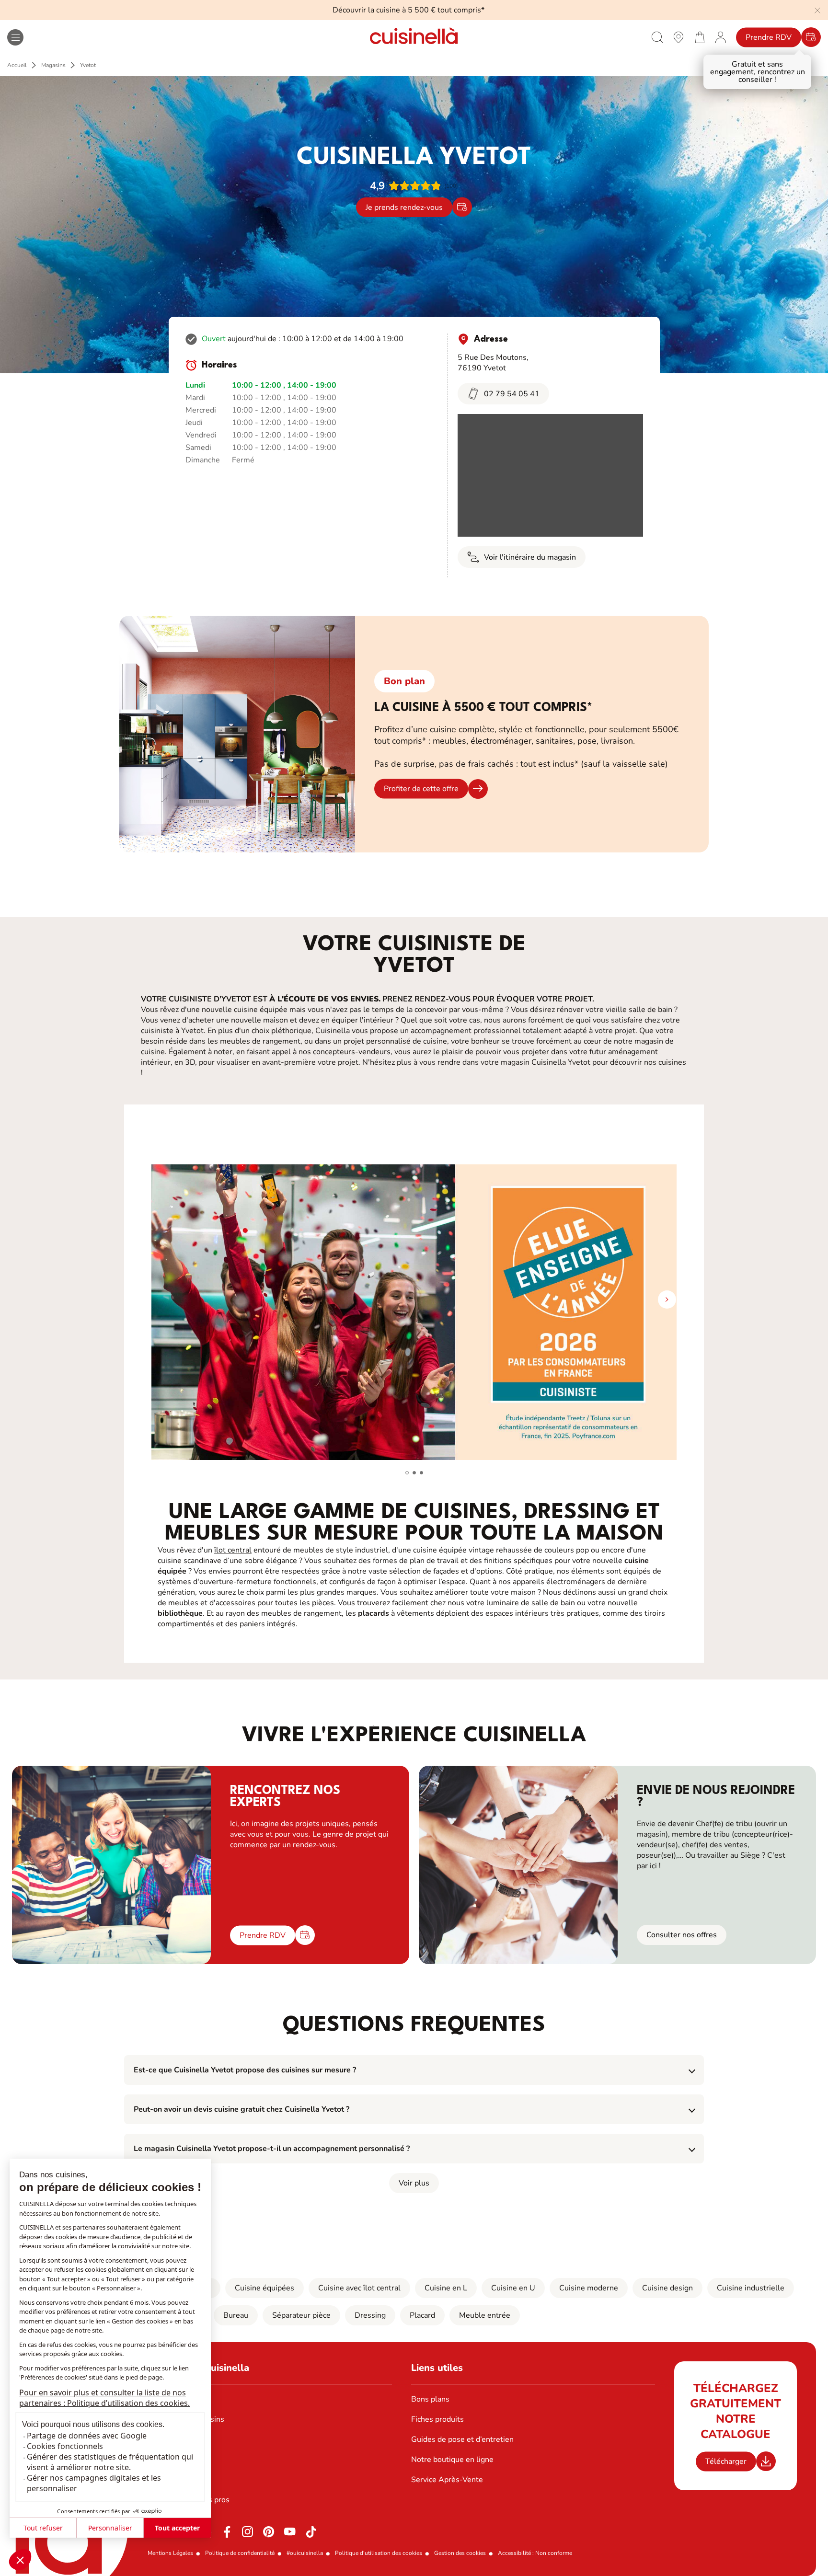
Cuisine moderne (589, 2288)
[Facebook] (227, 2532)
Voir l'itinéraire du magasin (530, 557)
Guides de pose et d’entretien (462, 2439)
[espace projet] (721, 37)
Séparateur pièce (301, 2315)
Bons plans (430, 2399)
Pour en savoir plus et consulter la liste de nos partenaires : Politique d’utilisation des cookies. (104, 2398)
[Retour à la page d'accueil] (414, 37)
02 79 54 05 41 (512, 394)
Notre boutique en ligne (452, 2460)
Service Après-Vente (447, 2480)
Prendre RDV (769, 37)
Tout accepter (177, 2528)
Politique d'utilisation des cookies (379, 2553)
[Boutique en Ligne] (700, 37)
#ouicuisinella (305, 2553)
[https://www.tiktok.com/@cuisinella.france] (311, 2532)
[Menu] (15, 37)
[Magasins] (678, 37)
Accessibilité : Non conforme (535, 2553)
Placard (422, 2315)
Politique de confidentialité (240, 2553)
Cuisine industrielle (751, 2288)
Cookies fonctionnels (65, 2446)
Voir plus (414, 2183)
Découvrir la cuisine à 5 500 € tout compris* (408, 10)
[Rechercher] (657, 37)
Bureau (236, 2315)
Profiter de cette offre (421, 789)
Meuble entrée (485, 2315)
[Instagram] (248, 2532)
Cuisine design (667, 2288)
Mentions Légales (170, 2553)
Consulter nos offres (682, 1935)
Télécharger (726, 2461)
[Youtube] (290, 2532)
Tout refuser (43, 2528)
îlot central (233, 1550)
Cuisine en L (446, 2288)
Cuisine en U (513, 2288)
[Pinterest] (269, 2532)
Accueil (17, 65)
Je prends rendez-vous (404, 207)
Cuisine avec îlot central (359, 2288)
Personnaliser (110, 2528)
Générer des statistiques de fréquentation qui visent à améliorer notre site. (110, 2462)
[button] (20, 2560)
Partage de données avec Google (87, 2436)
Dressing (370, 2315)
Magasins (53, 65)
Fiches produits (437, 2419)
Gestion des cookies (460, 2553)
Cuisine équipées (264, 2288)
